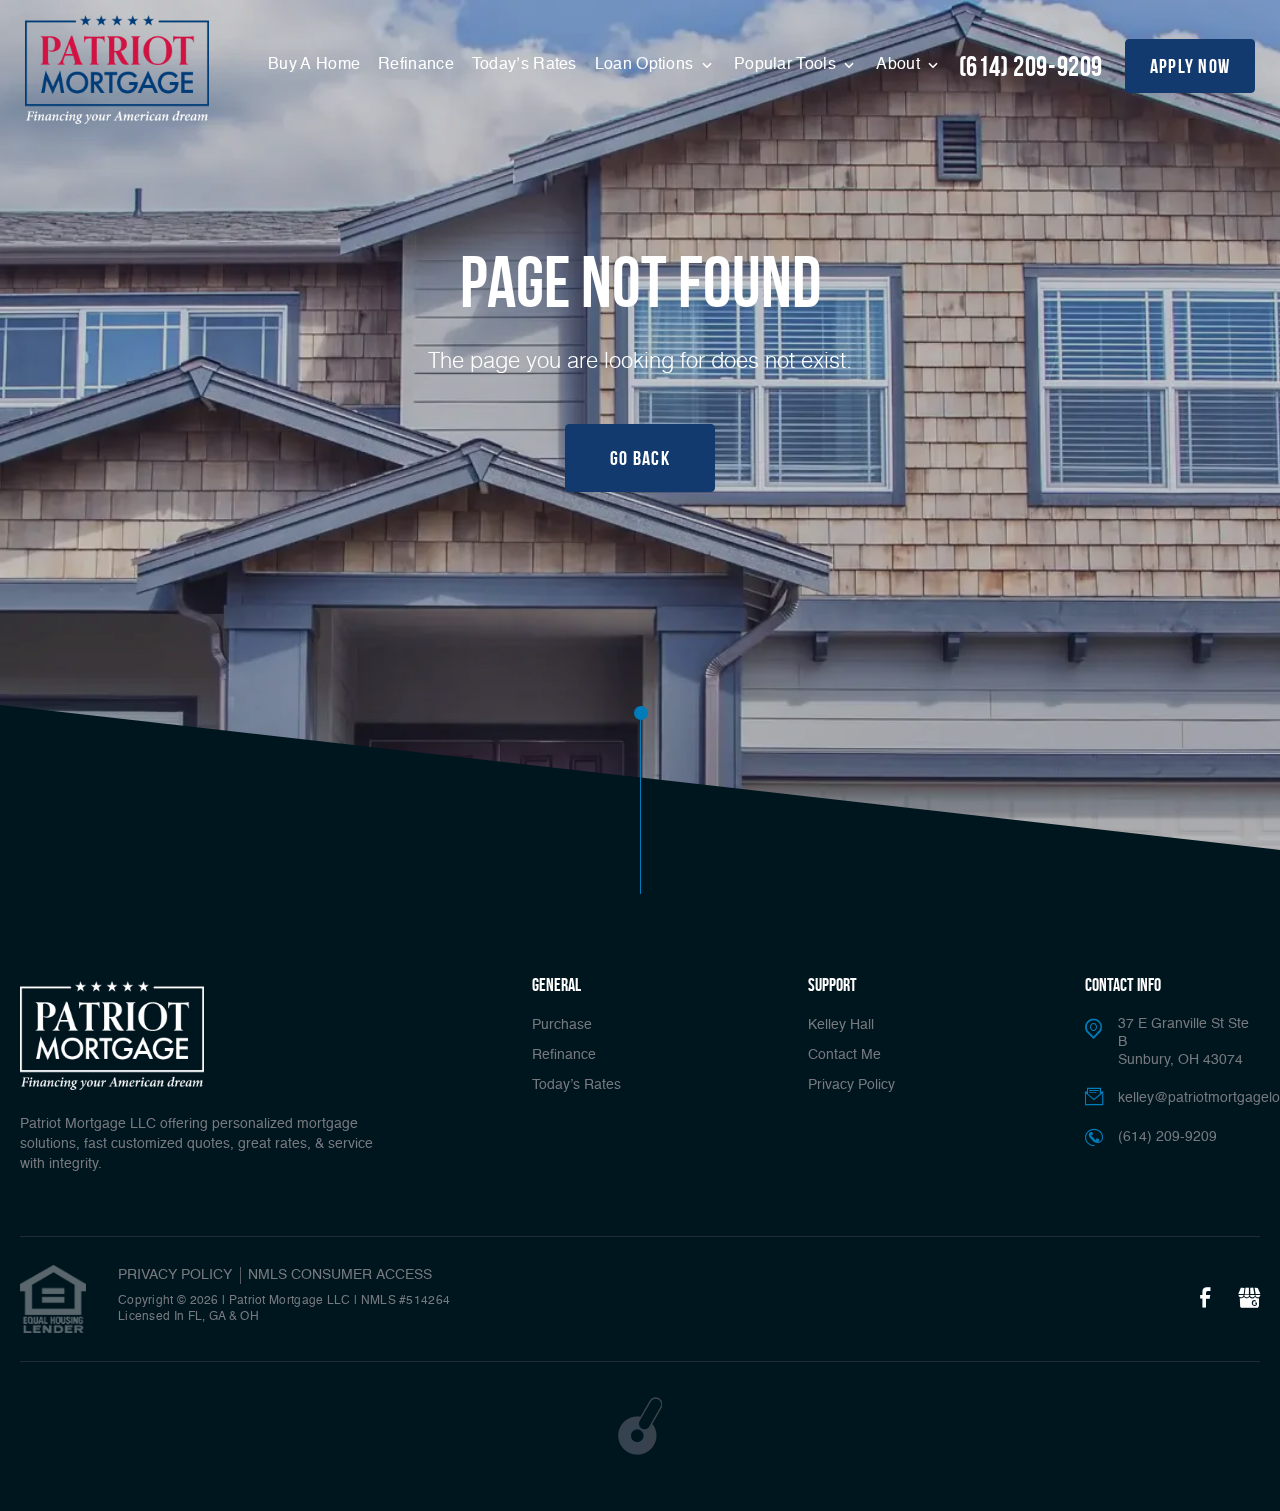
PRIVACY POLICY (175, 1275)
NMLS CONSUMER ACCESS (340, 1275)
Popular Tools (787, 65)
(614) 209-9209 (1031, 66)
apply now (1190, 66)
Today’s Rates (524, 65)
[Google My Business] (1249, 1299)
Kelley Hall (841, 1025)
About (900, 65)
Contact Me (844, 1055)
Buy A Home (314, 65)
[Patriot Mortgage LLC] (117, 69)
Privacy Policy (851, 1085)
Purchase (562, 1025)
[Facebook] (1205, 1299)
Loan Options (646, 65)
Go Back (640, 458)
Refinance (416, 65)
